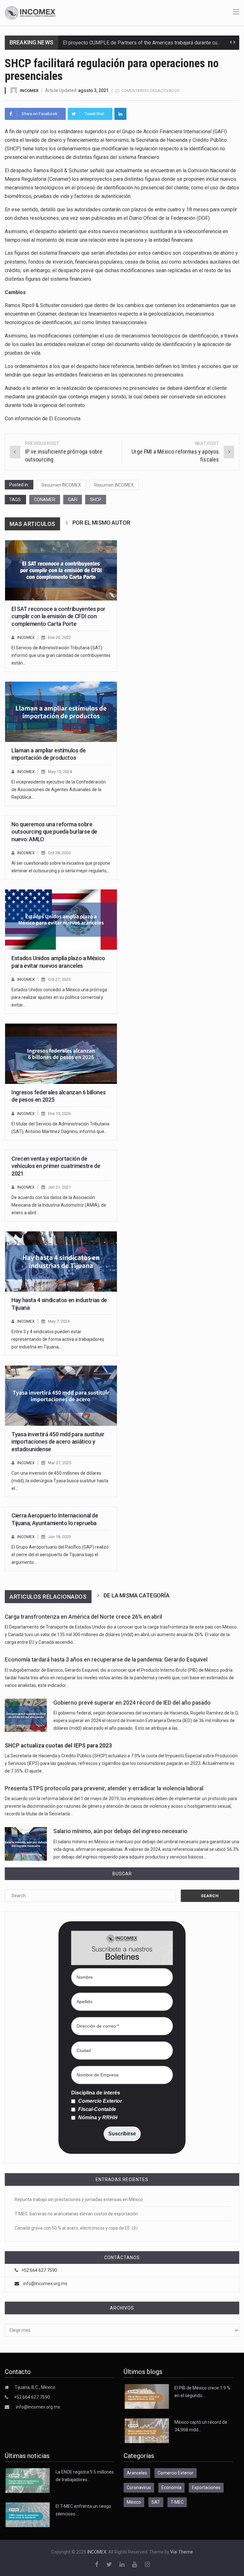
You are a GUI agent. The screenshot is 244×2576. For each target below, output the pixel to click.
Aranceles (137, 2473)
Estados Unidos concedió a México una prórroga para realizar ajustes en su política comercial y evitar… (59, 997)
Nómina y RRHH (97, 2118)
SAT (156, 2502)
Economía (171, 2488)
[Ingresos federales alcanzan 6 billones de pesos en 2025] (61, 1054)
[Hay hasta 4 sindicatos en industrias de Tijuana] (61, 1262)
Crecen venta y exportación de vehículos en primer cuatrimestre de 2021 (56, 1166)
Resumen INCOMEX (61, 485)
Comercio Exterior (99, 2101)
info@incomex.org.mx (45, 2284)
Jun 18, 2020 (59, 1537)
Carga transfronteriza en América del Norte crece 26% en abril (83, 1617)
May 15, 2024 (60, 772)
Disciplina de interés (96, 2093)
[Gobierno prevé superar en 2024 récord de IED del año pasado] (26, 1715)
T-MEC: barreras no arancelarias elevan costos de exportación (76, 2214)
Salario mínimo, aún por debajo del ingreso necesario (120, 1831)
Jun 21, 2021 (59, 1187)
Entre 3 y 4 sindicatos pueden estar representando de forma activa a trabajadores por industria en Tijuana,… (58, 1339)
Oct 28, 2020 (59, 853)
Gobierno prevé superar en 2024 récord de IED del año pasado (132, 1703)
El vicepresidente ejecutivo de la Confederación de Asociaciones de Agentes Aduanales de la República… (59, 790)
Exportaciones (206, 2488)
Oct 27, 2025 (59, 979)
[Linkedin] (120, 114)
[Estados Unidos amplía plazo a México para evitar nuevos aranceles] (61, 920)
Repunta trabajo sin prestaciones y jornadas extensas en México (79, 2199)
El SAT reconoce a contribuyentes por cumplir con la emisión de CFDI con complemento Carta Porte (58, 616)
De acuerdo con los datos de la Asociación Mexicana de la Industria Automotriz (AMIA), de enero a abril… (59, 1205)
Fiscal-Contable (96, 2109)
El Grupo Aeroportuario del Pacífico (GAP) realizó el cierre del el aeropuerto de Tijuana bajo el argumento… (60, 1555)
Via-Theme (182, 2552)
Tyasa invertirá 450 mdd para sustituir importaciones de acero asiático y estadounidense (58, 1442)
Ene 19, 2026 (59, 1114)
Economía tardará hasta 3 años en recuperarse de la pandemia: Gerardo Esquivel (106, 1660)
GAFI (73, 500)
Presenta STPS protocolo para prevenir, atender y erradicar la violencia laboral (104, 1788)
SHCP (96, 500)
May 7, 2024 (59, 1321)
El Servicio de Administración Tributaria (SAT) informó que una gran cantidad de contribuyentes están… (61, 655)
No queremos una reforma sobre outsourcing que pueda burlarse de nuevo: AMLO (54, 832)
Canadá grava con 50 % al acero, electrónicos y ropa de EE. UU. (77, 2228)
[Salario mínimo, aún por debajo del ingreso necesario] (26, 1844)
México (134, 2502)
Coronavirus (139, 2488)
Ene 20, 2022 (59, 637)
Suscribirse (122, 2134)
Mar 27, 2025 (60, 1463)
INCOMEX (29, 91)
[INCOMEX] (30, 12)
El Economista (65, 419)
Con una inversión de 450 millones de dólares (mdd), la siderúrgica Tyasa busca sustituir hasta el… (60, 1481)
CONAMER (45, 500)
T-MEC (177, 2502)
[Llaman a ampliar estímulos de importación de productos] (61, 712)
